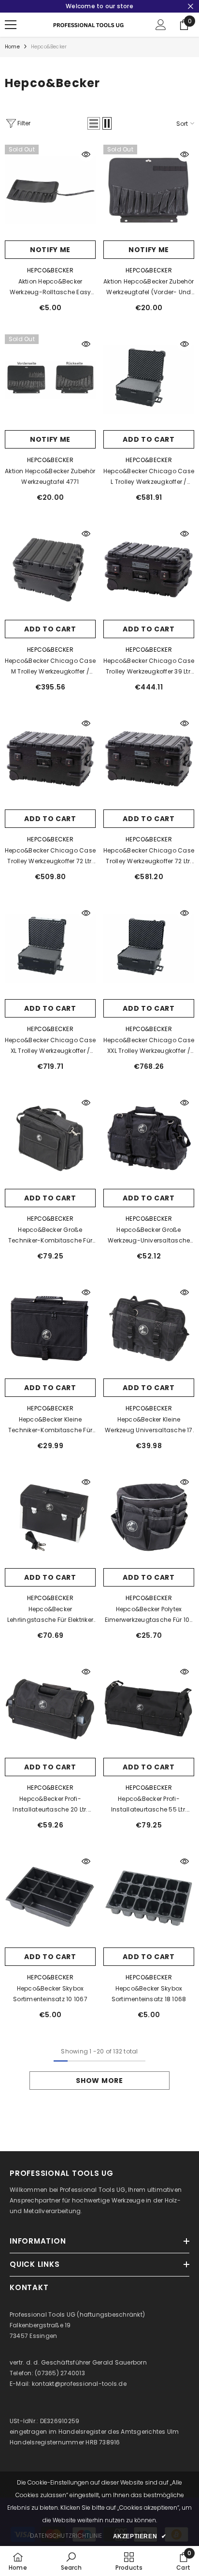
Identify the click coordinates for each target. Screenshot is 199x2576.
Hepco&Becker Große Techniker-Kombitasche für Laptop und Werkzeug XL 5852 (50, 1236)
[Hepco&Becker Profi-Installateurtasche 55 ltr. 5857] (149, 1707)
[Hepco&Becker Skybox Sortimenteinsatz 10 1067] (50, 1897)
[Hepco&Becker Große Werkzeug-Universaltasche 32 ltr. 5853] (149, 1138)
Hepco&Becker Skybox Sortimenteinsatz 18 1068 (149, 1994)
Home (12, 47)
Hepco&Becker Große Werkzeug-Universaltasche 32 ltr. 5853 (149, 1236)
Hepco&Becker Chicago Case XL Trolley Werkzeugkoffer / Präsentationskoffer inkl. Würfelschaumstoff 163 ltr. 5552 (50, 1046)
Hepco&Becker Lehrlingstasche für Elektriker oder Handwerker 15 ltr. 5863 (50, 1615)
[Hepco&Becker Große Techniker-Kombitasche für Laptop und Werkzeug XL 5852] (50, 1138)
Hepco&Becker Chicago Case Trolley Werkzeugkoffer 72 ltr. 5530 (50, 856)
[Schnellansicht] (86, 154)
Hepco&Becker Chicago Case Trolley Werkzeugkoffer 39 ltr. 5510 (149, 667)
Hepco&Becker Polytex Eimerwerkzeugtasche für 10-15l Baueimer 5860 (149, 1615)
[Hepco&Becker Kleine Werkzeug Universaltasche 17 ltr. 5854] (149, 1328)
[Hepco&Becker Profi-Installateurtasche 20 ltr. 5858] (50, 1707)
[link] (71, 2561)
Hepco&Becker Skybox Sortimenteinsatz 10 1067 (50, 1994)
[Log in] (161, 25)
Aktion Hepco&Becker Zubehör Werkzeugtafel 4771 (50, 476)
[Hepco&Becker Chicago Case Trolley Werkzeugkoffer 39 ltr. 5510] (149, 569)
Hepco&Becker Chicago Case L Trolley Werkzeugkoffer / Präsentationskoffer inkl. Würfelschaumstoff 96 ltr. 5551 (149, 477)
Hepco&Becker (49, 47)
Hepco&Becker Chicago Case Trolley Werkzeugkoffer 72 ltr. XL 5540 (149, 856)
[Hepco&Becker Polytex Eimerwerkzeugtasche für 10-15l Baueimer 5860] (149, 1518)
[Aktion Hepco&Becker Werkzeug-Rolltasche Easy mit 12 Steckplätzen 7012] (50, 190)
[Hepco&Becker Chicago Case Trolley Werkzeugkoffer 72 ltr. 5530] (50, 759)
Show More (99, 2081)
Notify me (50, 250)
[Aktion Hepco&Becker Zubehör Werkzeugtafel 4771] (50, 380)
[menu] (11, 25)
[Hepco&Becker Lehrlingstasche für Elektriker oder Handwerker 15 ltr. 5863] (50, 1518)
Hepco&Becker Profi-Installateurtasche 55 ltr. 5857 (149, 1805)
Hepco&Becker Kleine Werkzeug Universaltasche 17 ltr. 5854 (149, 1425)
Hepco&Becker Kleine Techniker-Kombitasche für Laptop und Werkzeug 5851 (50, 1425)
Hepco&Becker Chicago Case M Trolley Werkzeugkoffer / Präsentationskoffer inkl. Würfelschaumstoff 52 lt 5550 (50, 667)
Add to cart (149, 439)
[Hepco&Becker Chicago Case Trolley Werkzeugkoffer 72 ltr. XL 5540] (149, 759)
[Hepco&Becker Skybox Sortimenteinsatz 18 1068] (149, 1897)
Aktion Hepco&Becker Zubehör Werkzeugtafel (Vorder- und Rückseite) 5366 (149, 287)
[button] (94, 123)
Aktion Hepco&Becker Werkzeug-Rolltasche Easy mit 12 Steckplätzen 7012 (50, 287)
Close (191, 7)
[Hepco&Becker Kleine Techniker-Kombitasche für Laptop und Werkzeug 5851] (50, 1328)
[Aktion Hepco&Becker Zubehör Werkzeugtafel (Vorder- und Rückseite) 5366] (149, 190)
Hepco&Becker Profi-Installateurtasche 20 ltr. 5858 (50, 1805)
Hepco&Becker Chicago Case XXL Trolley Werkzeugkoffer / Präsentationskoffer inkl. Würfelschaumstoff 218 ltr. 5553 (149, 1046)
